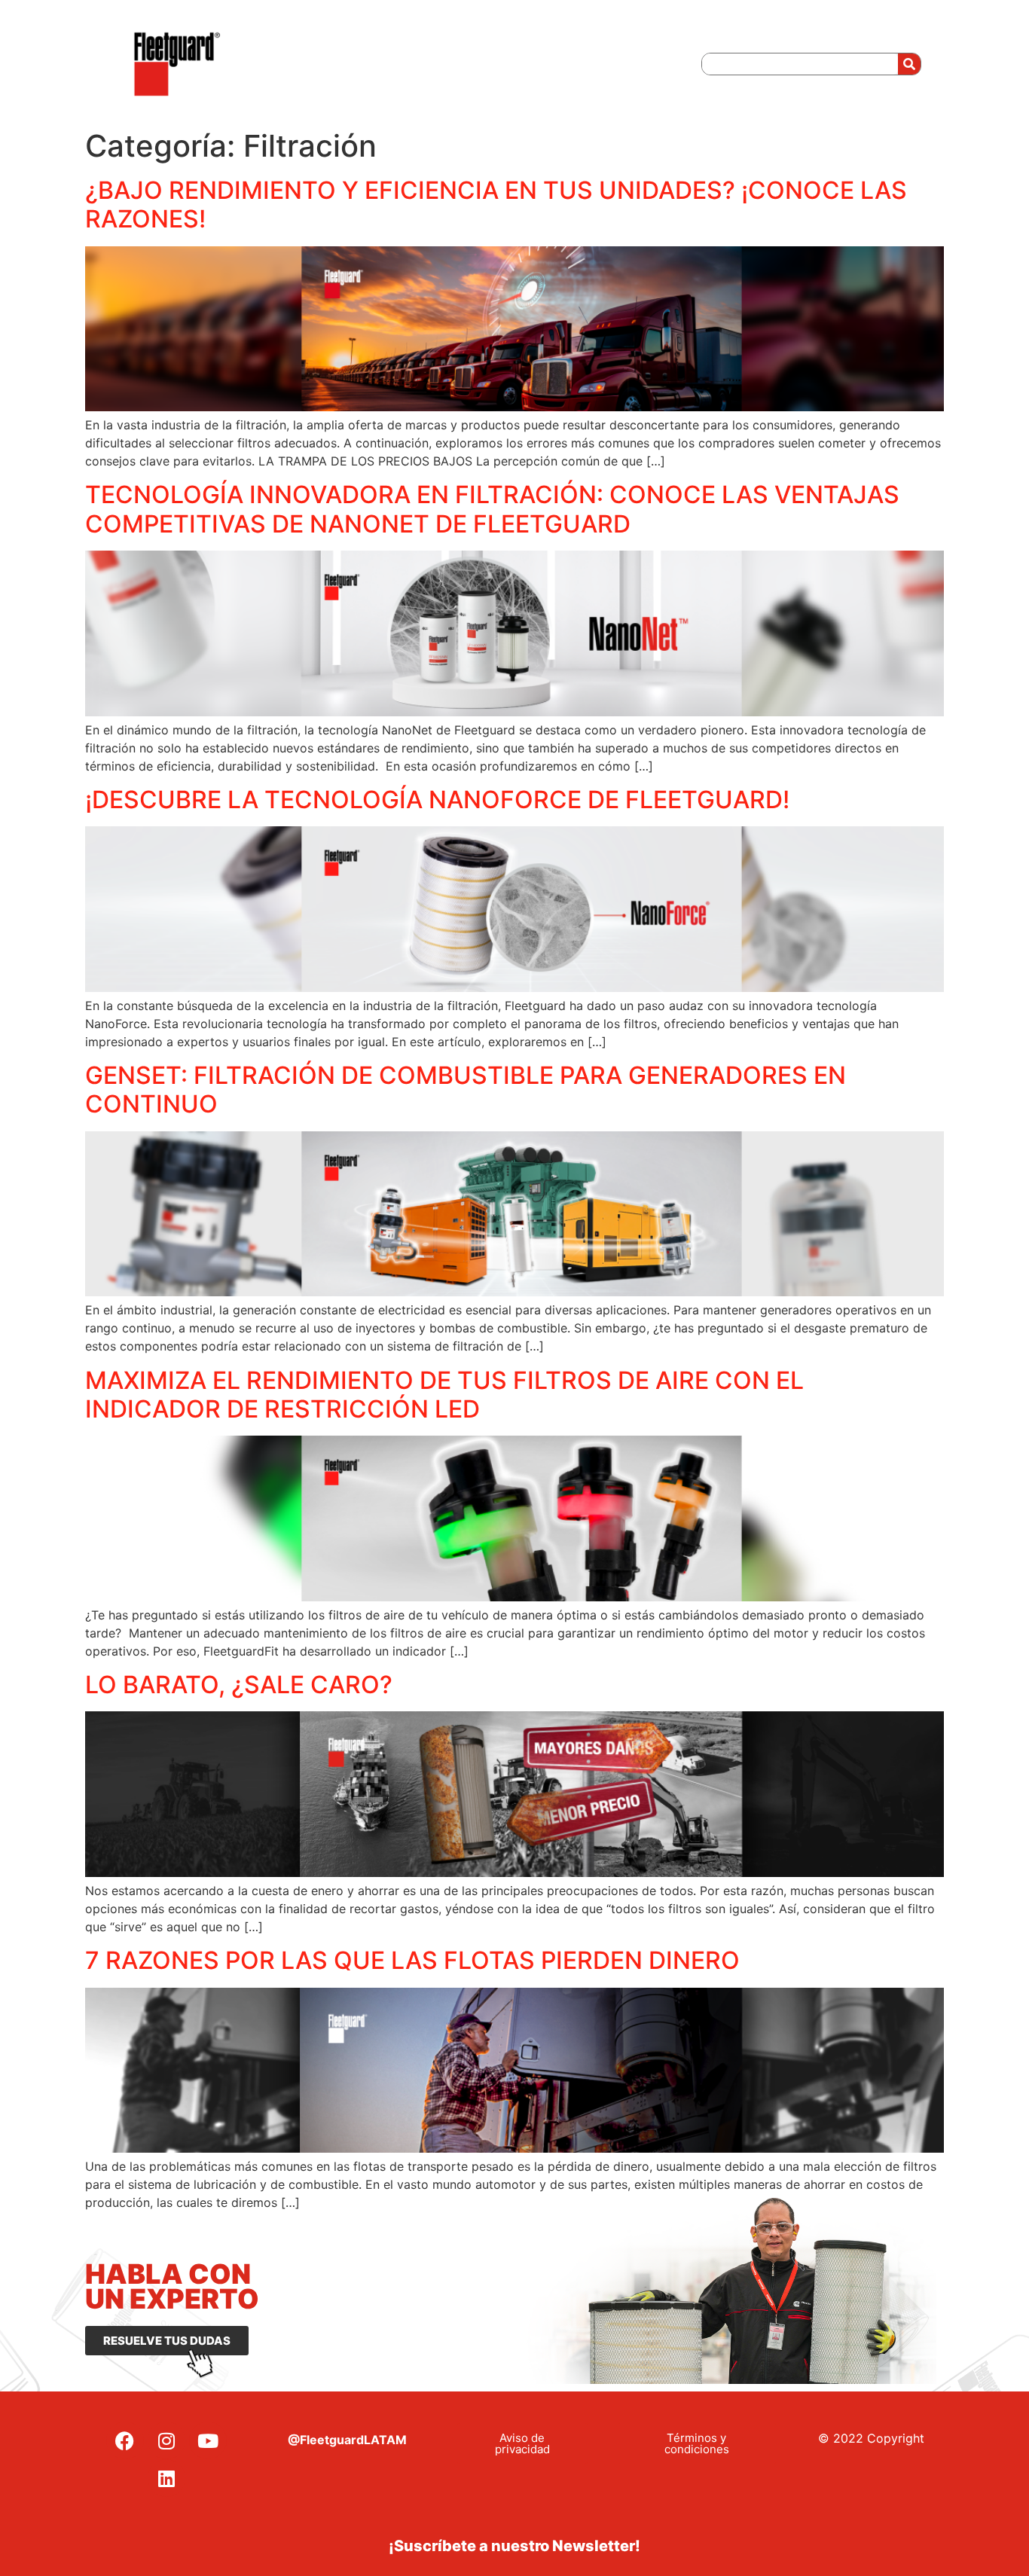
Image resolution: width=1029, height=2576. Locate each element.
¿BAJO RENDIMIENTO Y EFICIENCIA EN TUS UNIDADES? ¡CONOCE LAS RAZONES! (496, 204)
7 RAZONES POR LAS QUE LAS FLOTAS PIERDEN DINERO (412, 1960)
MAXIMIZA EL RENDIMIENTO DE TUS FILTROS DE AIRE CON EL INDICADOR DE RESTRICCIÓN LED (444, 1395)
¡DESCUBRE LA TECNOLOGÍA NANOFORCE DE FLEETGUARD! (437, 800)
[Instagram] (166, 2440)
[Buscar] (909, 64)
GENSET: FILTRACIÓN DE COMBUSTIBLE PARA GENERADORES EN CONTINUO (466, 1090)
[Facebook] (125, 2440)
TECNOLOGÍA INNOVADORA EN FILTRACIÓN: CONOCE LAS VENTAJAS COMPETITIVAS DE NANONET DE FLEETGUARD (492, 509)
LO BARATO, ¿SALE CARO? (239, 1685)
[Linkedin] (166, 2478)
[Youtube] (208, 2440)
